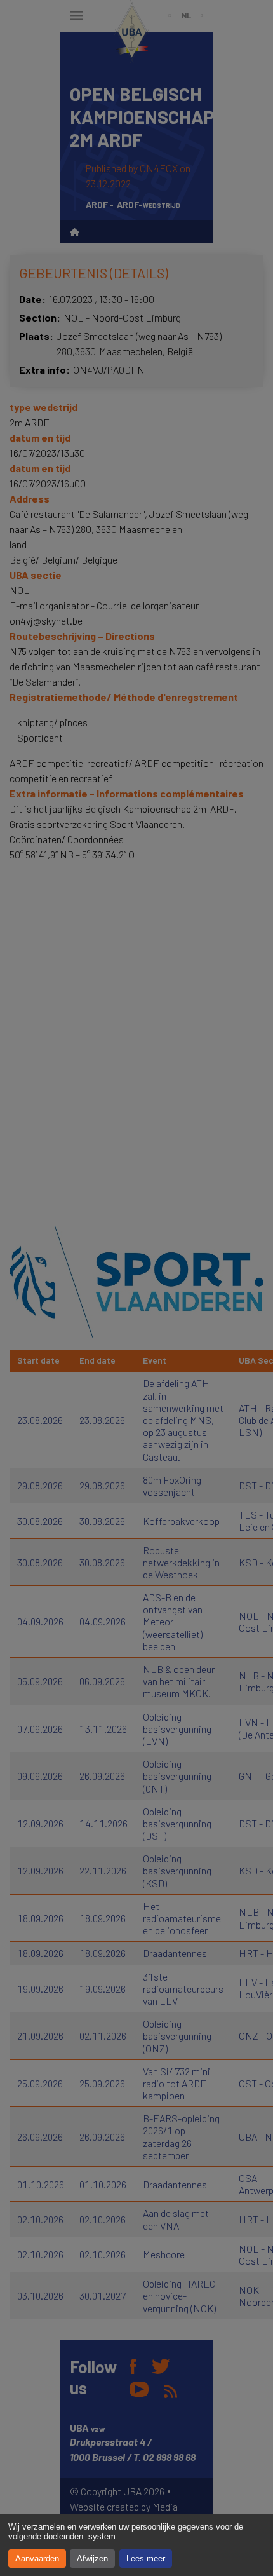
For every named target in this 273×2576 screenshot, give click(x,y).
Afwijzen (92, 2559)
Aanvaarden (37, 2559)
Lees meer (146, 2559)
